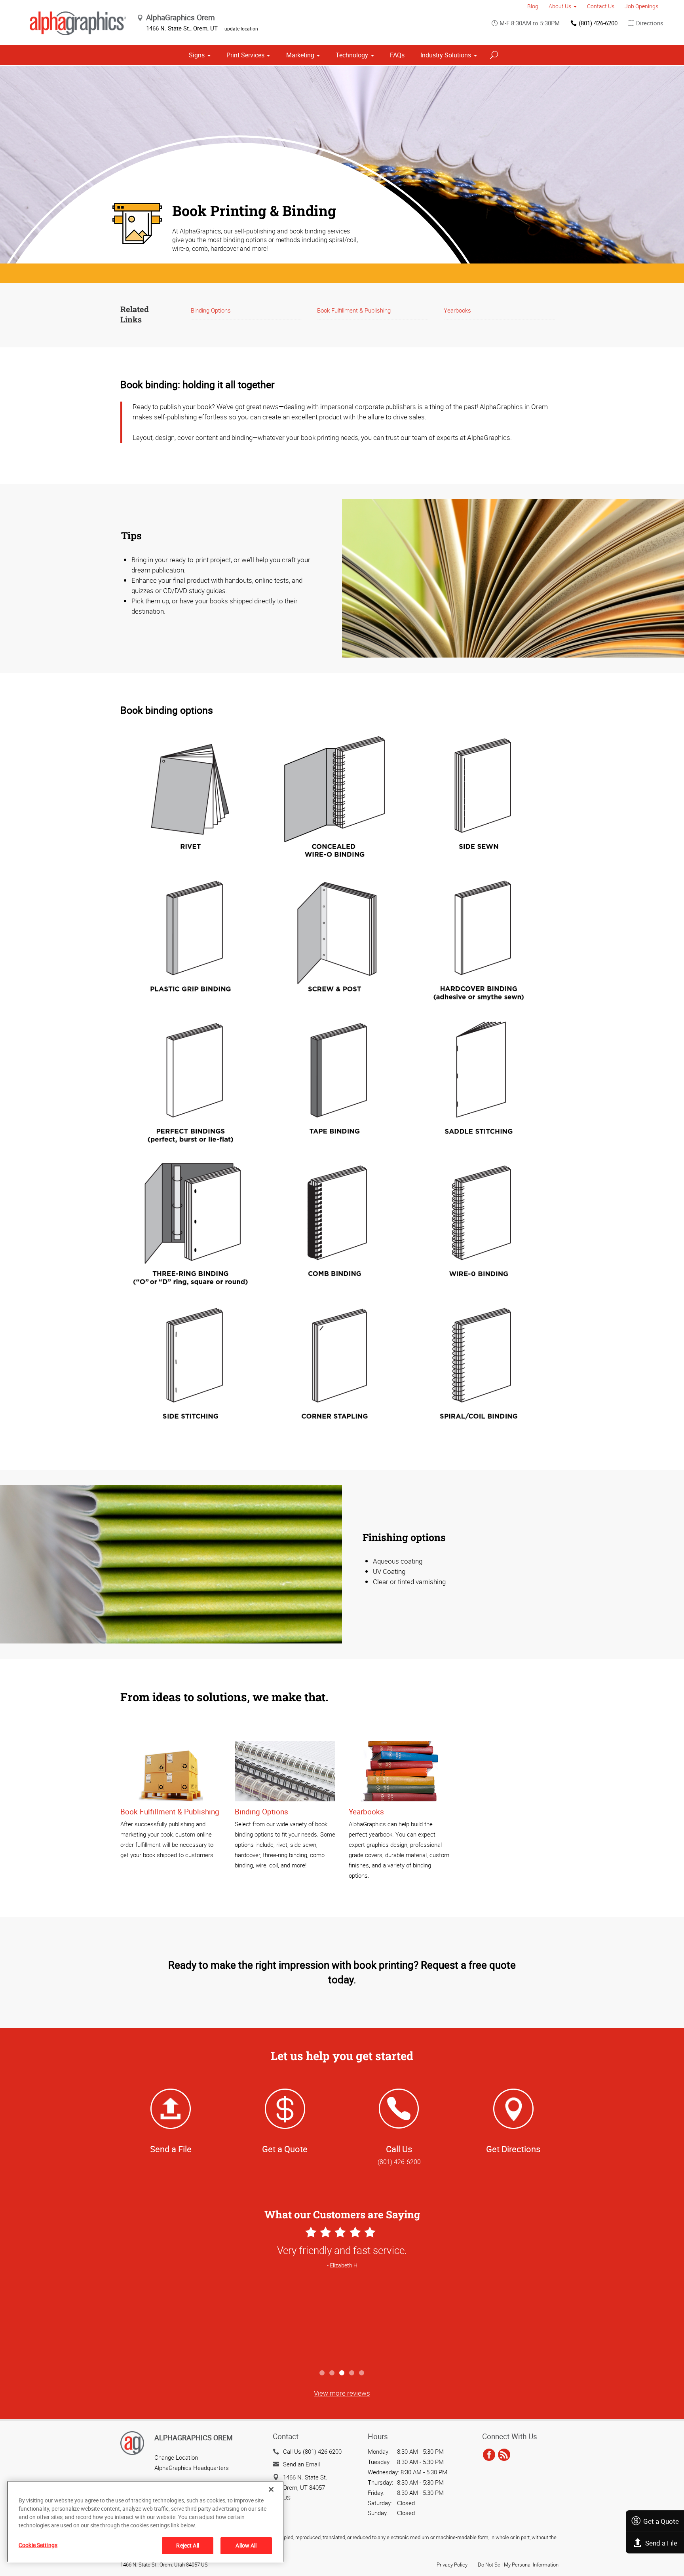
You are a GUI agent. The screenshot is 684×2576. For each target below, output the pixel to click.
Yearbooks (457, 310)
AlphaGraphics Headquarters (192, 2468)
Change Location (176, 2457)
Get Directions (513, 2149)
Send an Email (301, 2464)
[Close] (271, 2489)
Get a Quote (661, 2521)
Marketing (300, 55)
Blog (533, 6)
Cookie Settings (38, 2545)
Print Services (245, 55)
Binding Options (211, 310)
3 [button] (342, 2373)
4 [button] (352, 2373)
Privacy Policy (452, 2565)
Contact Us (601, 6)
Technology (352, 55)
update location (241, 28)
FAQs (397, 55)
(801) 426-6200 (598, 23)
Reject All (187, 2545)
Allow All (246, 2545)
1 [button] (322, 2373)
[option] (342, 2295)
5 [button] (362, 2373)
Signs (197, 55)
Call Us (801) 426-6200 (312, 2451)
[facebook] (489, 2455)
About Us (560, 6)
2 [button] (332, 2373)
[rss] (504, 2455)
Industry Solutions (446, 55)
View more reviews (342, 2393)
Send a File (661, 2543)
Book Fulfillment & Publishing (354, 310)
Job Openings (641, 6)
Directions (650, 23)
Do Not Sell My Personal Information (518, 2565)
